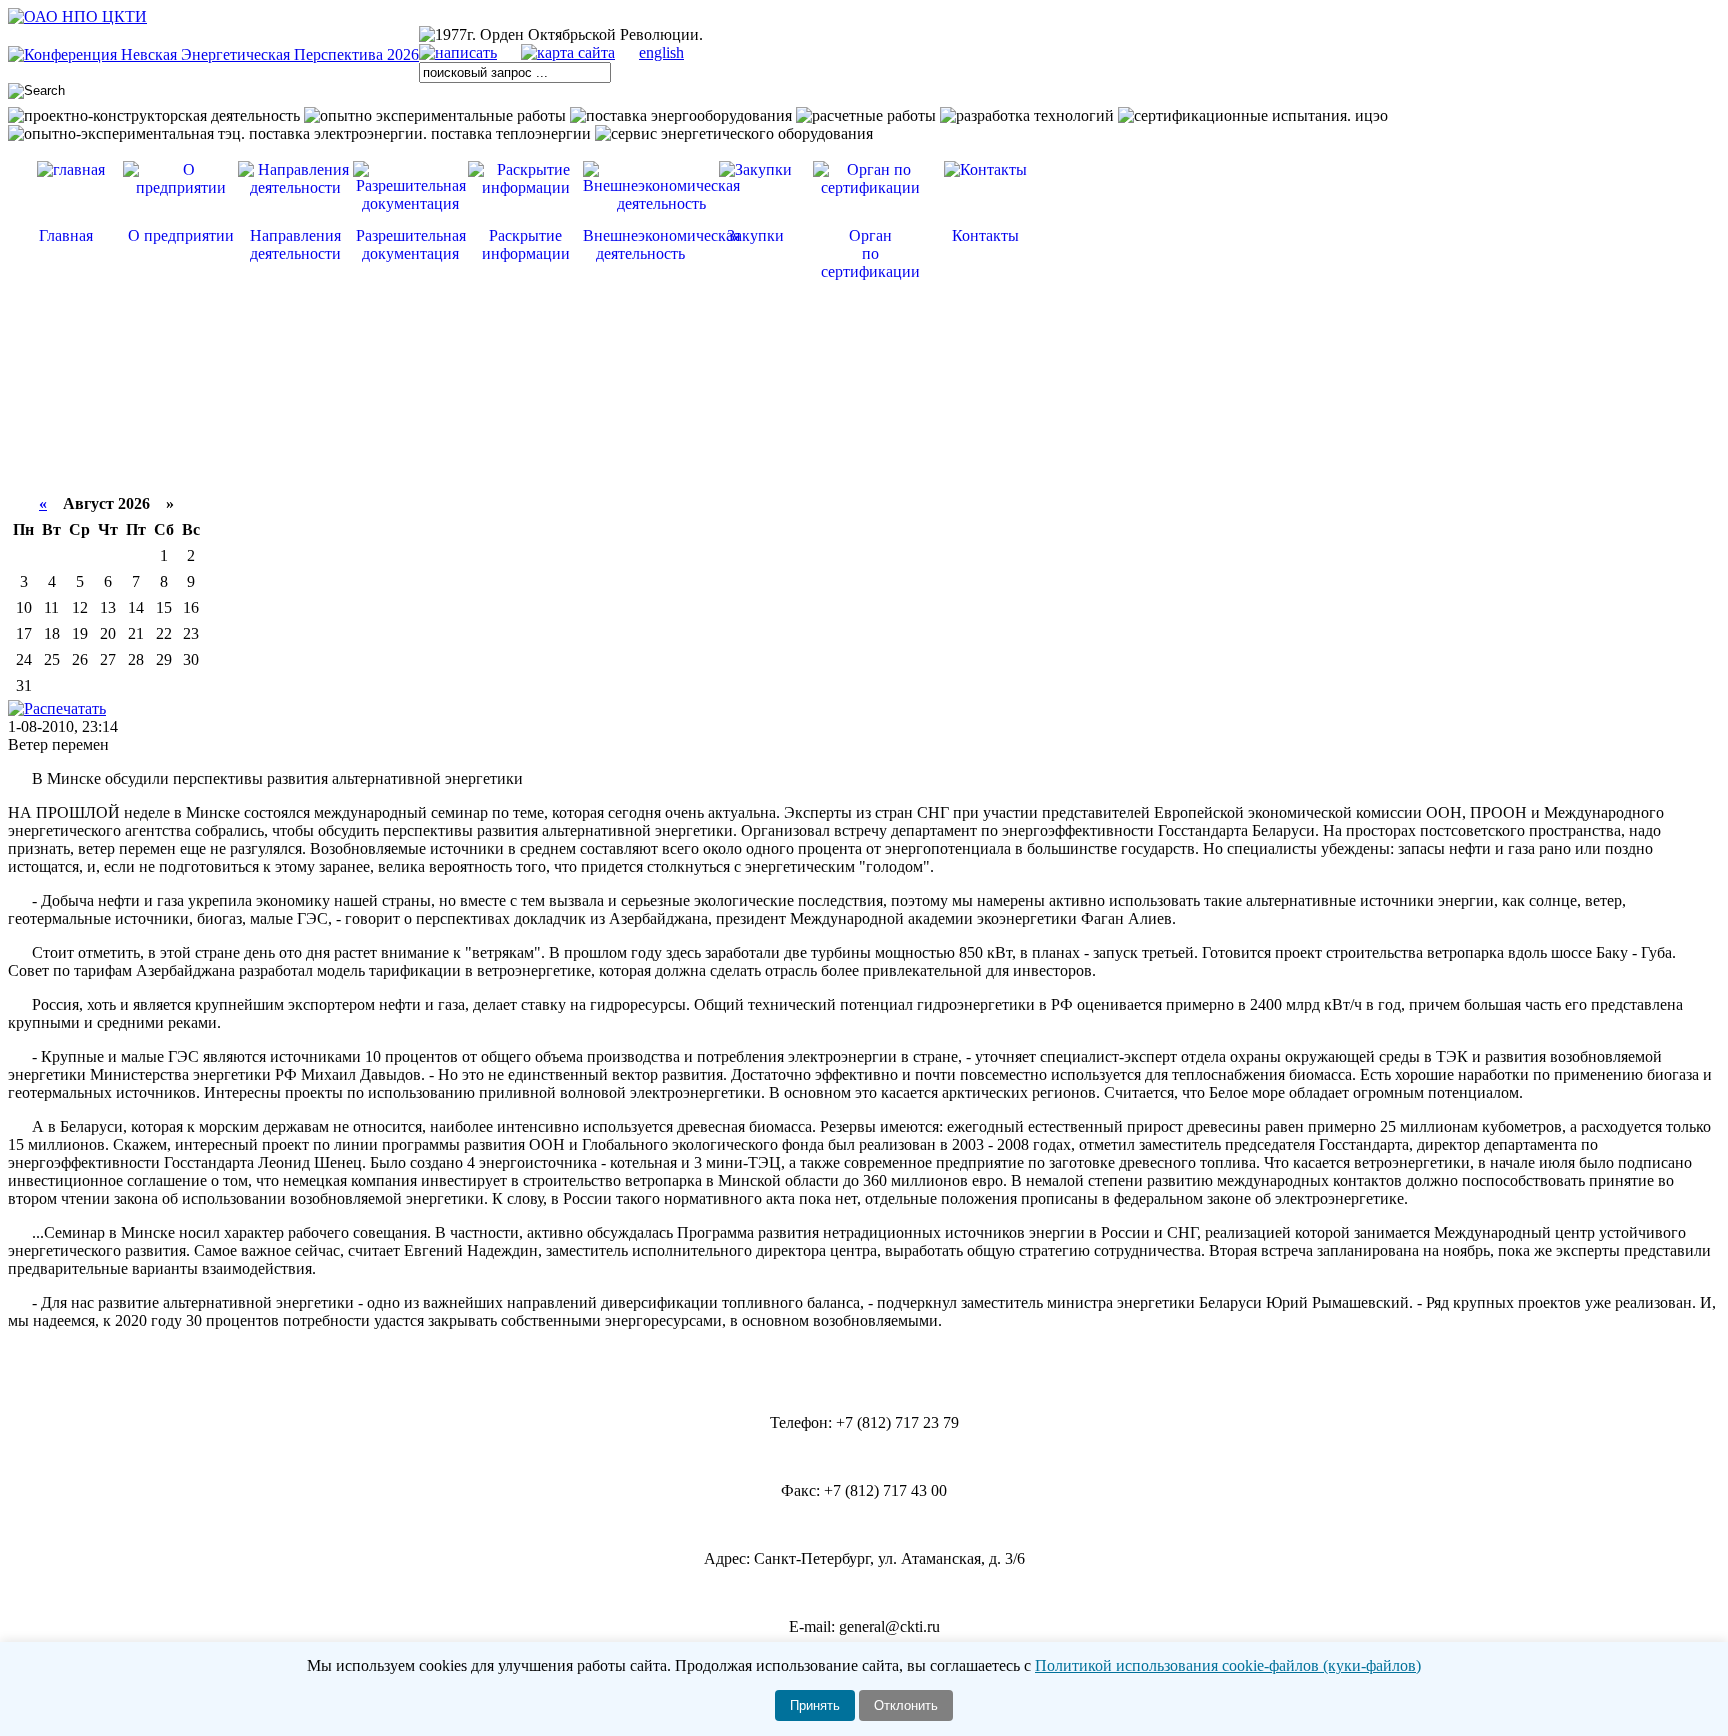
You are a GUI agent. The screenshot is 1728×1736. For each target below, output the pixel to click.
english (661, 52)
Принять (815, 1705)
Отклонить (906, 1705)
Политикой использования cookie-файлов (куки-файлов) (1228, 1665)
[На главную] (77, 16)
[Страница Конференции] (213, 54)
